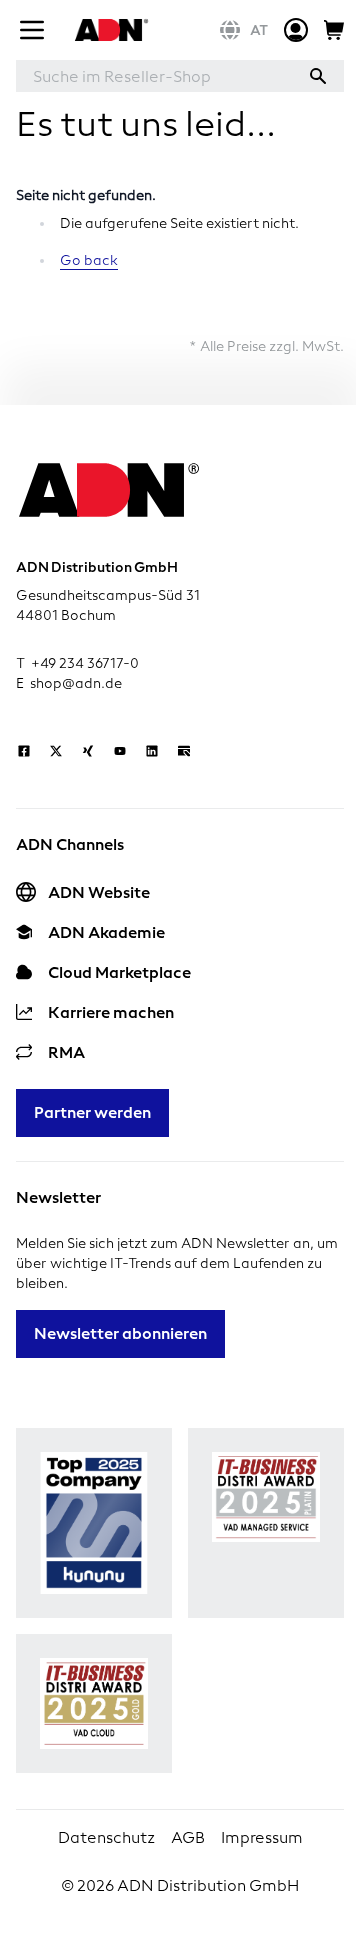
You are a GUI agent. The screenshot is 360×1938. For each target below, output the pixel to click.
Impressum (262, 1837)
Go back (89, 260)
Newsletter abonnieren (120, 1333)
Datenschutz (106, 1837)
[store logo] (109, 30)
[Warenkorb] (334, 30)
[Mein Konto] (296, 30)
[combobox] (154, 76)
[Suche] (318, 76)
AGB (188, 1837)
